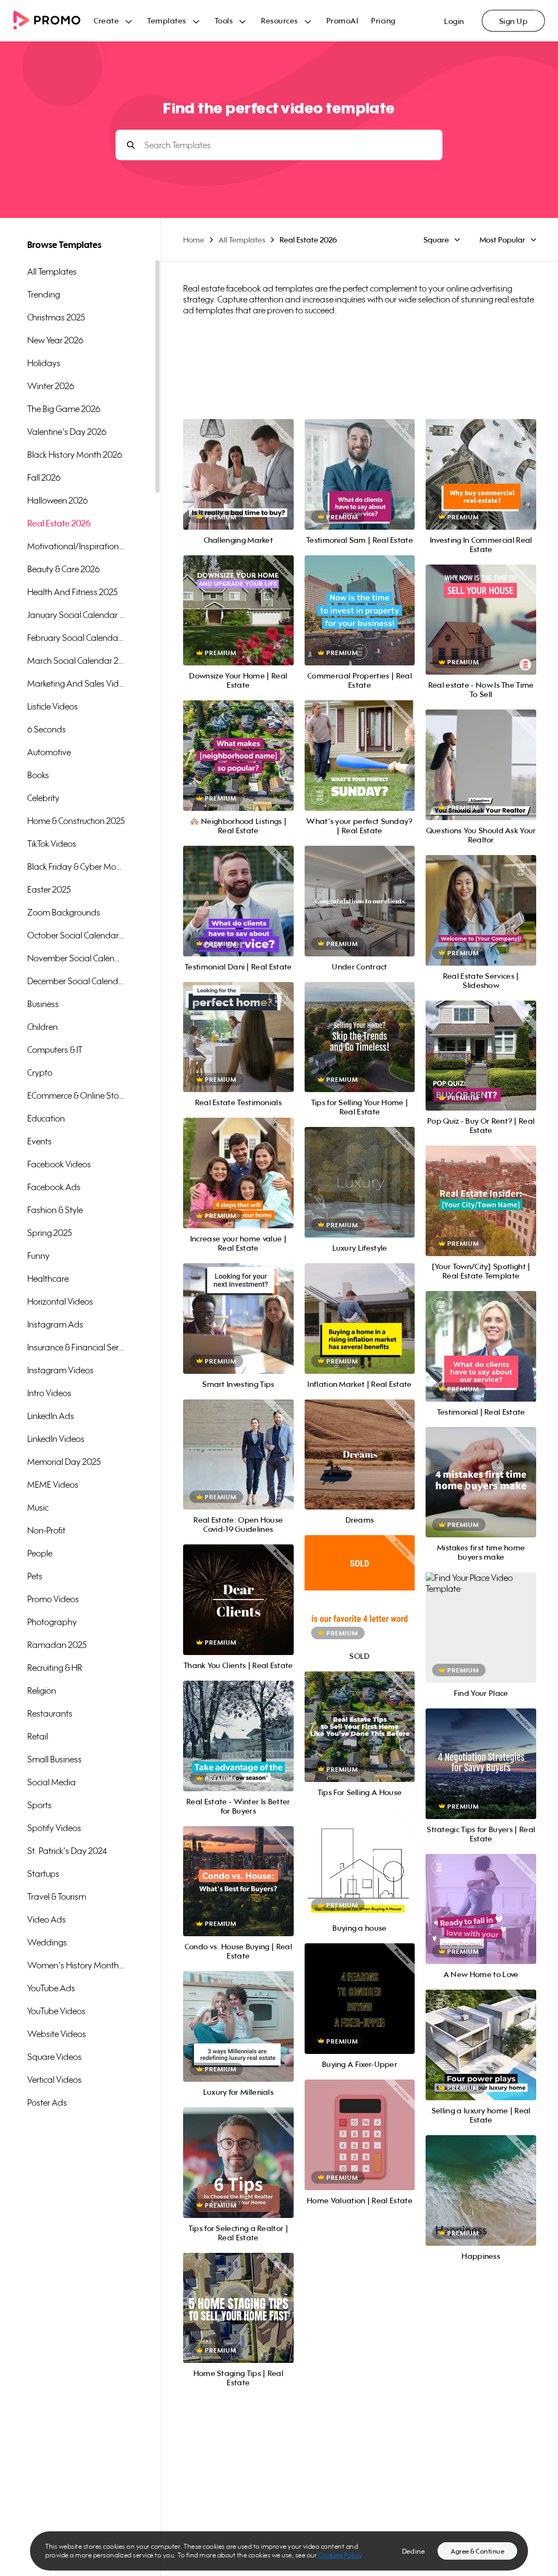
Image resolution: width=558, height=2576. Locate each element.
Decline (414, 2551)
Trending (44, 294)
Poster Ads (47, 2102)
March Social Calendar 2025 (76, 660)
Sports (40, 1805)
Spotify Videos (54, 1828)
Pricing (383, 20)
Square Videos (54, 2057)
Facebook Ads (54, 1187)
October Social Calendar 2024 (76, 935)
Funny (38, 1256)
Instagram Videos (60, 1370)
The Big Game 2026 (64, 409)
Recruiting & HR (55, 1668)
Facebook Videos (59, 1164)
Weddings (47, 1942)
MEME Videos (53, 1484)
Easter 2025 (49, 889)
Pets (35, 1576)
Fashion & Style (55, 1210)
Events (40, 1141)
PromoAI (342, 20)
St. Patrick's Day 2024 (67, 1851)
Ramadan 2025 (57, 1645)
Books (38, 775)
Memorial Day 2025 (64, 1462)
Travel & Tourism (57, 1896)
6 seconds (47, 729)
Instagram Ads (55, 1324)
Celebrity (43, 798)
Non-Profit (46, 1530)
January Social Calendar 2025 (76, 615)
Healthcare (48, 1278)
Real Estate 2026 (59, 523)
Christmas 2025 (56, 317)
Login (454, 21)
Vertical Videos (54, 2080)
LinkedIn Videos (56, 1439)
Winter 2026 (51, 386)
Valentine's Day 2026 (67, 432)
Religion (42, 1690)
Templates (167, 20)
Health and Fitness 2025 (72, 592)
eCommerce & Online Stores (76, 1095)
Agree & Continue (477, 2551)
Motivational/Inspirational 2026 (76, 546)
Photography (52, 1622)
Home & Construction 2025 (76, 821)
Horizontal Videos (60, 1301)
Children (43, 1027)
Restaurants (50, 1713)
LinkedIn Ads (51, 1416)
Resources (280, 20)
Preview (238, 462)
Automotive (49, 752)
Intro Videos (49, 1393)
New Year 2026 (55, 340)
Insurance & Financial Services (76, 1347)
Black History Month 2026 (75, 454)
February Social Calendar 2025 (76, 638)
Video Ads (47, 1919)
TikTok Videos (52, 844)
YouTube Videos (56, 2011)
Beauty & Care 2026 (63, 569)
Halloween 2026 (57, 500)
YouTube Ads (51, 1988)
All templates (52, 271)
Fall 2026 (44, 477)
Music (38, 1507)
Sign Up (514, 21)
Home (194, 240)
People (40, 1553)
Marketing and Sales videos (76, 683)
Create (106, 20)
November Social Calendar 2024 (76, 958)
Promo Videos (53, 1599)
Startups (43, 1874)
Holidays (44, 363)
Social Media (51, 1782)
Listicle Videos (53, 706)
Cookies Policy (340, 2555)
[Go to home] (53, 21)
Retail (38, 1736)
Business (43, 1004)
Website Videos (57, 2034)
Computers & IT (55, 1050)
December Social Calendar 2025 (76, 981)
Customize (238, 486)
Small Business (54, 1759)
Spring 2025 (50, 1233)
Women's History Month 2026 (76, 1965)
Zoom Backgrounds (64, 912)
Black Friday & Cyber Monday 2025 (76, 866)
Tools (224, 20)
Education (46, 1118)
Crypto (40, 1072)
